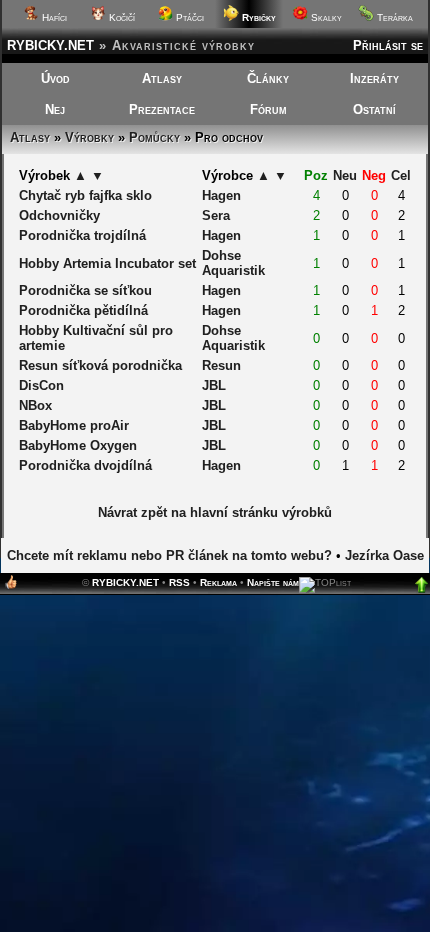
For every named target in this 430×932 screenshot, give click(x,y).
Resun (221, 365)
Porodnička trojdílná (82, 235)
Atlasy (162, 78)
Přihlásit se (388, 45)
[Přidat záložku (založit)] (11, 586)
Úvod (55, 78)
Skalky (325, 17)
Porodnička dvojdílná (85, 465)
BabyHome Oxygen (78, 445)
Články (268, 78)
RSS (179, 582)
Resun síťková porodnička (100, 365)
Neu (345, 175)
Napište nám (273, 582)
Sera (216, 215)
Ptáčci (188, 17)
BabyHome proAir (74, 425)
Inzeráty (374, 78)
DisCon (41, 385)
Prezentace (162, 109)
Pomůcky (154, 137)
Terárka (393, 17)
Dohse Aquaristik (233, 263)
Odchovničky (59, 215)
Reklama (218, 582)
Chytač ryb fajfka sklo (85, 195)
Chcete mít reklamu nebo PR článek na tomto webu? (169, 555)
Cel (401, 175)
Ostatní (374, 109)
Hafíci (53, 17)
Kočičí (120, 17)
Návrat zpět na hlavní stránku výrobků (215, 512)
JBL (214, 385)
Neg (374, 175)
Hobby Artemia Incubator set (107, 263)
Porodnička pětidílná (83, 310)
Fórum (268, 109)
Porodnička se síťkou (85, 290)
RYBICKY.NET (50, 45)
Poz (316, 175)
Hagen (221, 195)
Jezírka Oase (384, 555)
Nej (55, 109)
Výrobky (89, 137)
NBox (35, 405)
